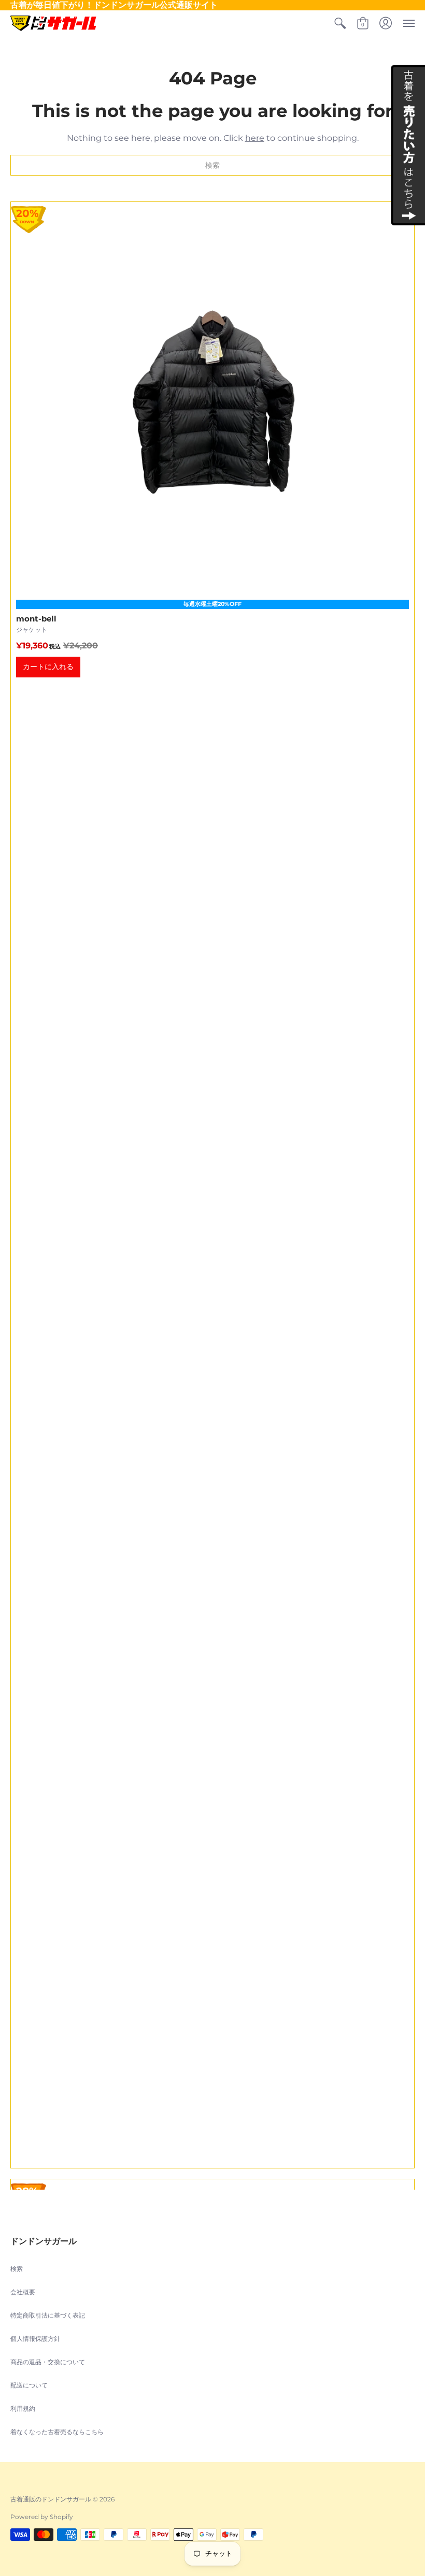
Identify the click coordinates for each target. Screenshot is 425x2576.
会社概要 (23, 2292)
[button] (340, 23)
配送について (29, 2385)
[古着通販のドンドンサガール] (53, 23)
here (255, 138)
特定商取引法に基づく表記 (48, 2315)
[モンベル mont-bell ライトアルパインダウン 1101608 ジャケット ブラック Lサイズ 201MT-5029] (212, 1185)
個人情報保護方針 (35, 2339)
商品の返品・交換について (48, 2362)
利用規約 (23, 2408)
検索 (17, 2269)
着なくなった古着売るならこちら (57, 2432)
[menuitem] (340, 23)
